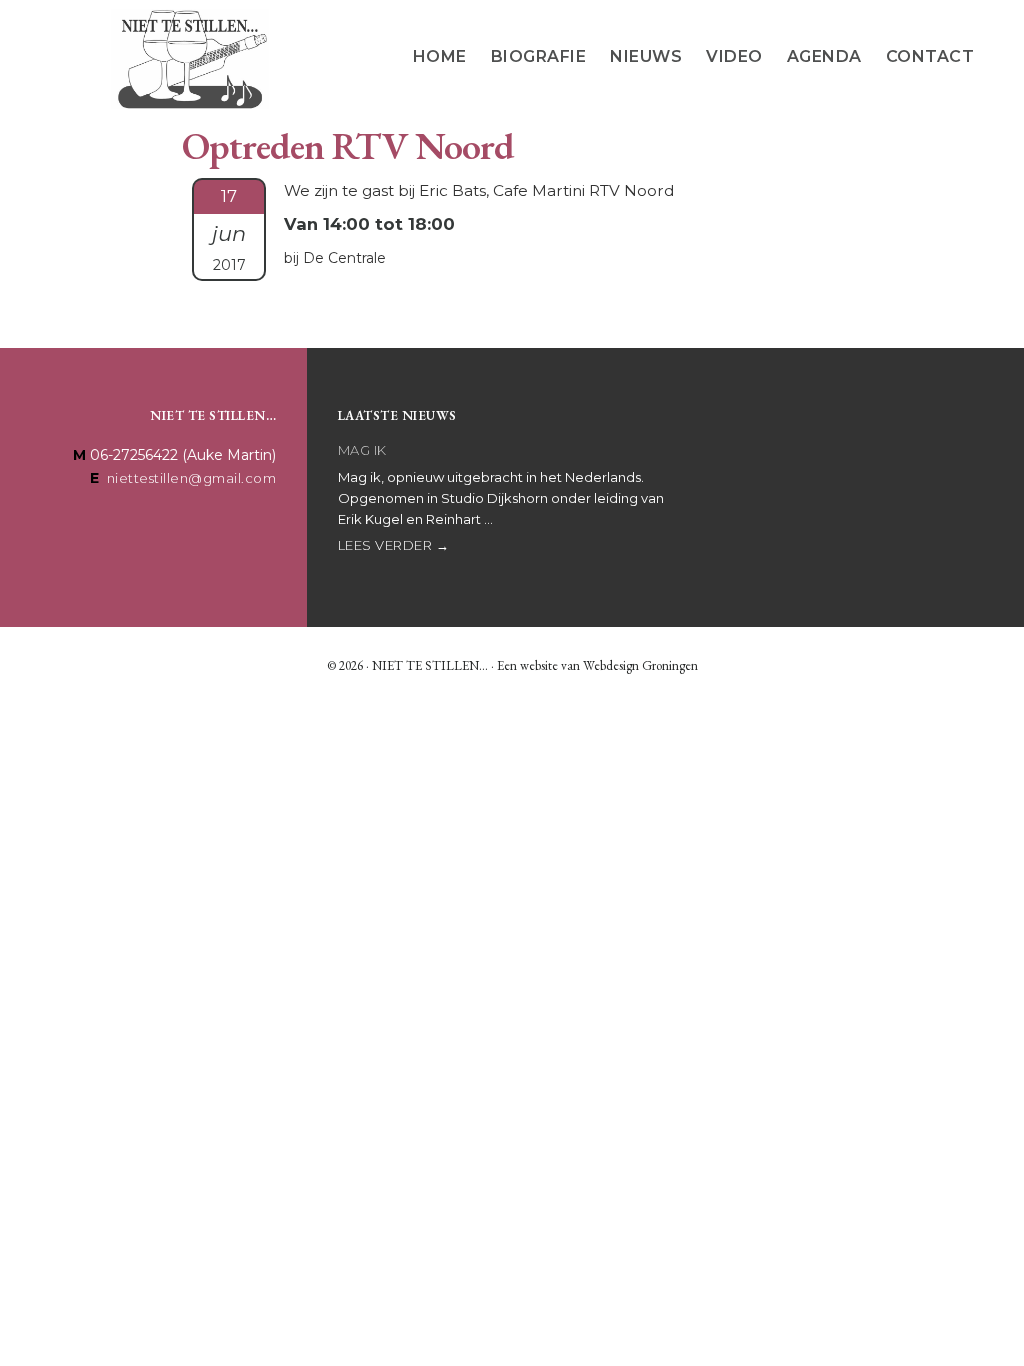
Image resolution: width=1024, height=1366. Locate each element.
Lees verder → (394, 545)
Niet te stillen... (190, 59)
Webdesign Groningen (640, 665)
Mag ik (362, 450)
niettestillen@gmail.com (192, 478)
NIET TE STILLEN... (430, 665)
